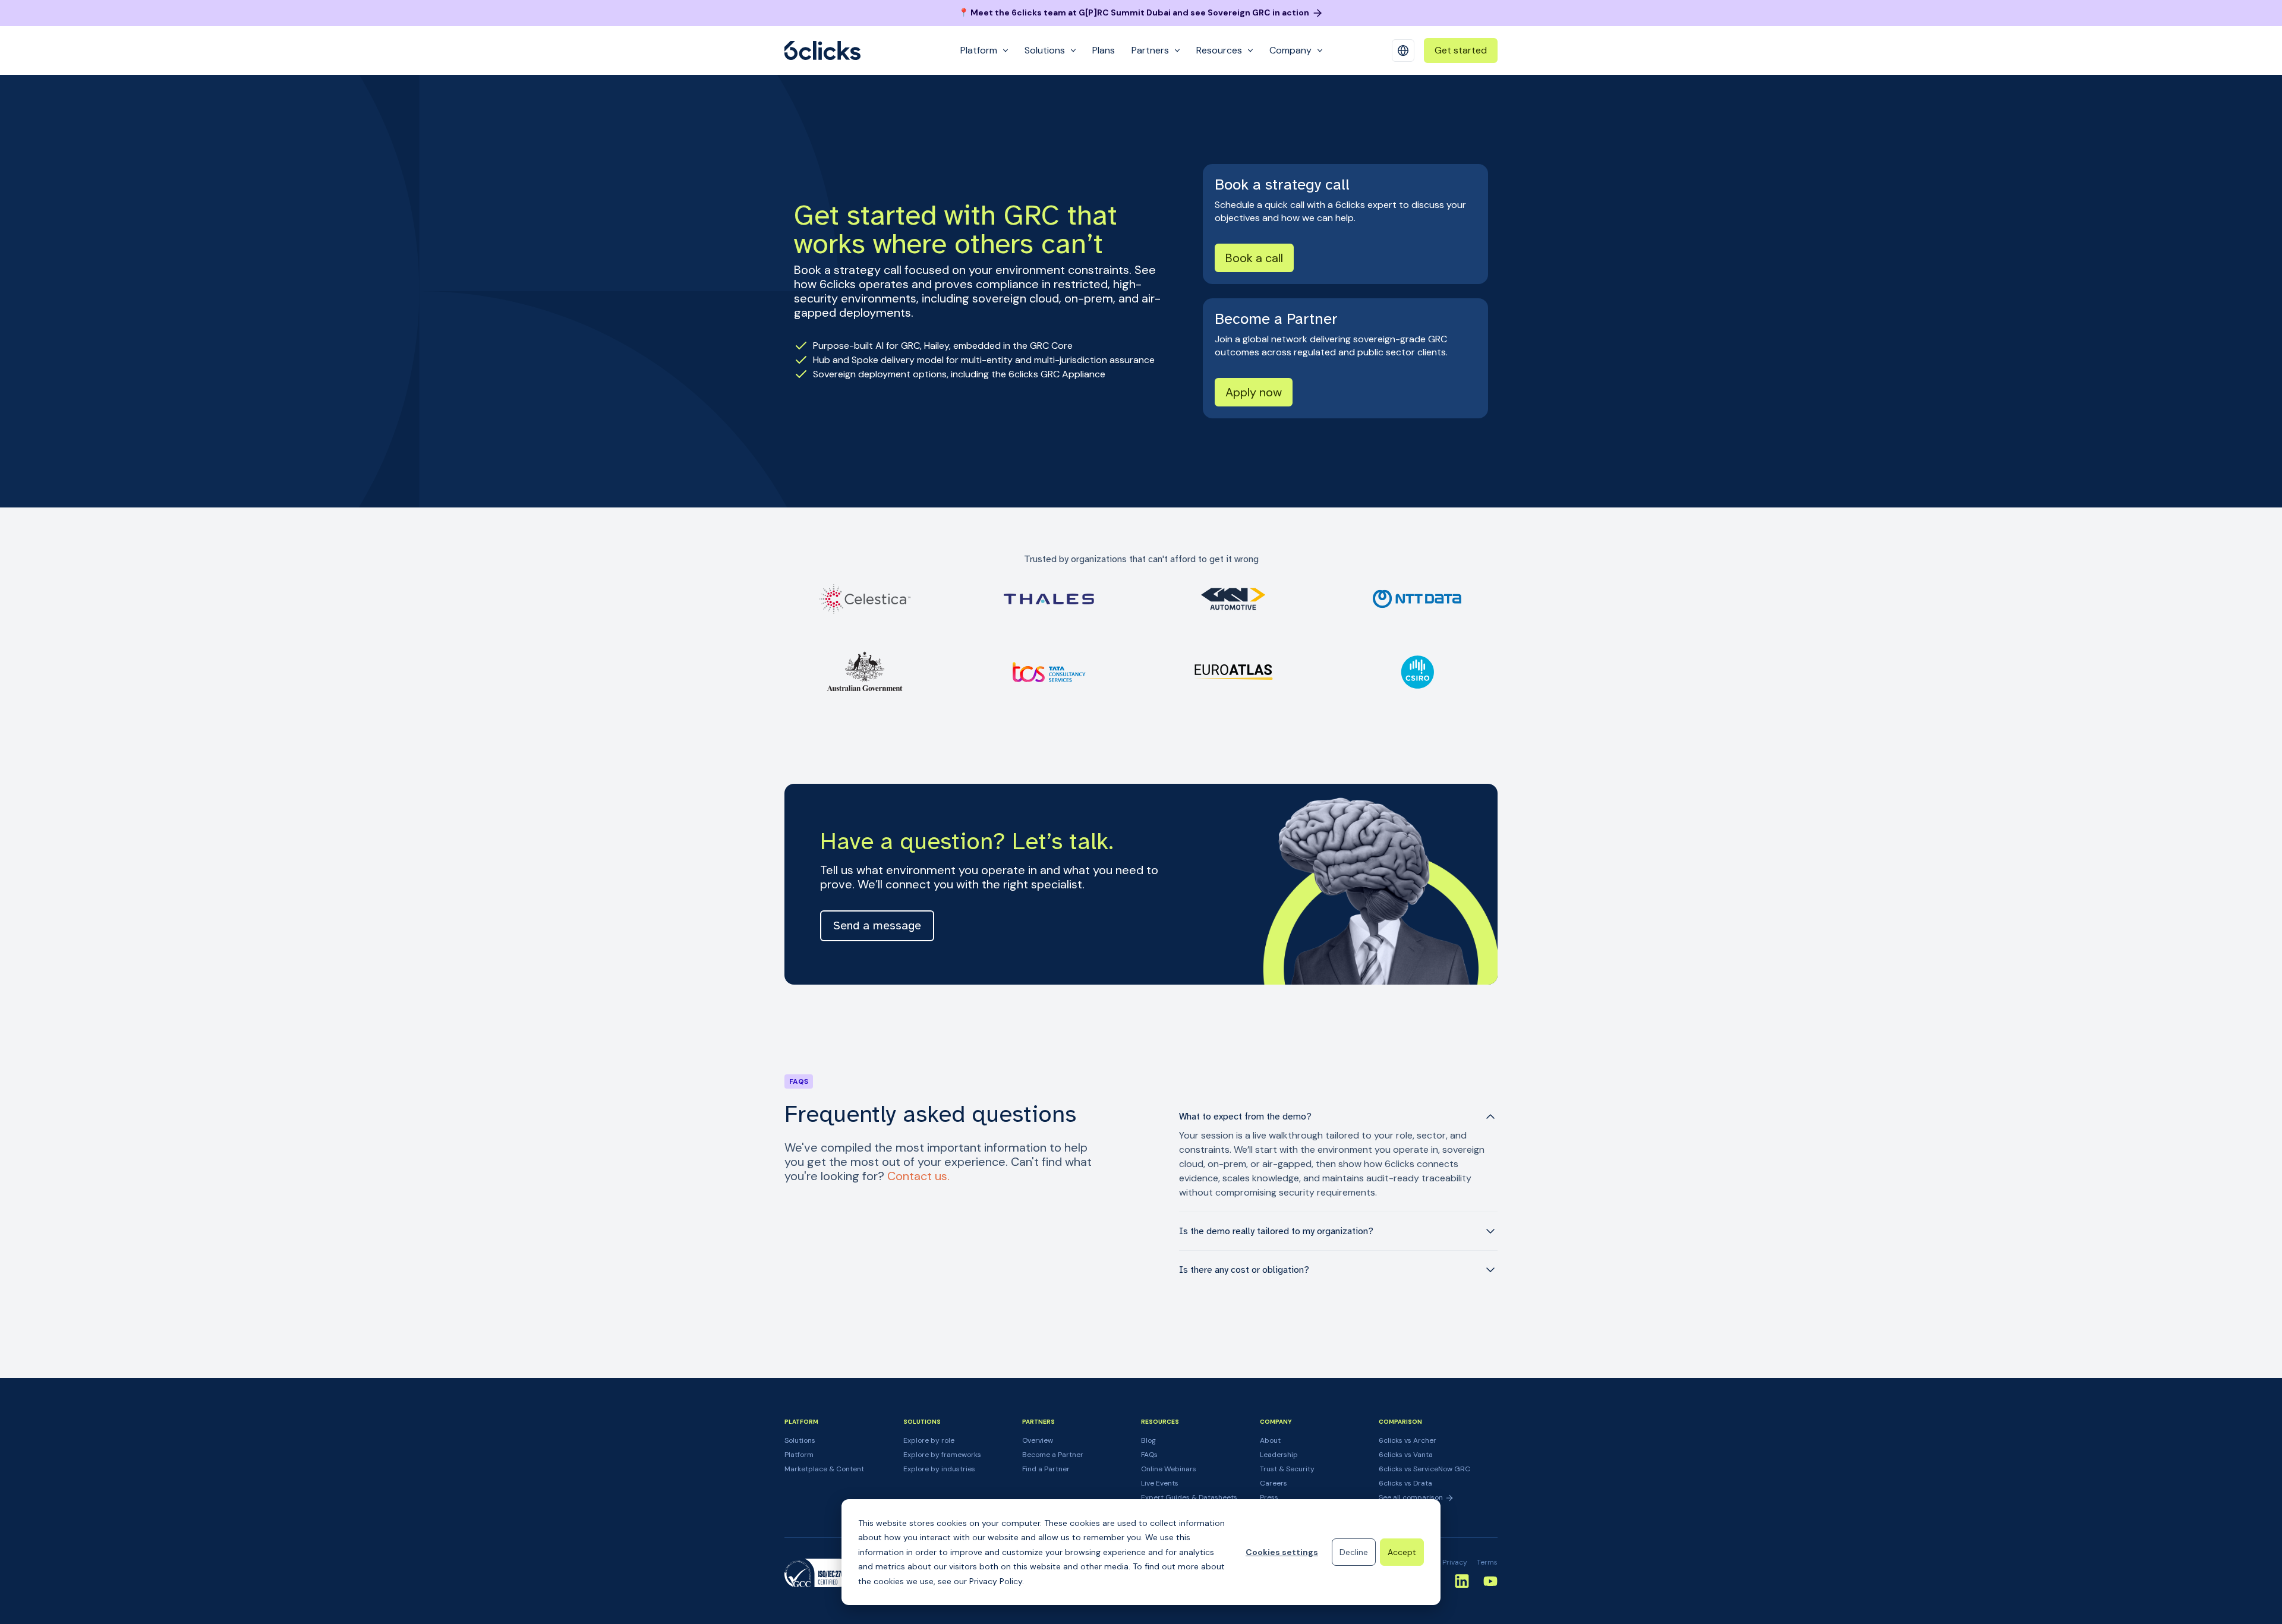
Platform (799, 1455)
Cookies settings (1282, 1552)
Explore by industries (939, 1469)
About (1270, 1440)
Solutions (800, 1440)
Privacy (1455, 1562)
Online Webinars (1169, 1469)
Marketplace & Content (824, 1469)
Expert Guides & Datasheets (1189, 1497)
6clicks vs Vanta (1406, 1455)
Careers (1274, 1483)
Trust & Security (1287, 1469)
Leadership (1279, 1455)
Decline (1354, 1552)
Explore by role (929, 1440)
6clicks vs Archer (1408, 1440)
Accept (1402, 1552)
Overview (1038, 1440)
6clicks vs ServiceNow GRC (1424, 1469)
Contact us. (918, 1176)
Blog (1148, 1440)
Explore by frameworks (942, 1455)
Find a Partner (1046, 1469)
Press (1269, 1497)
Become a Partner (1053, 1455)
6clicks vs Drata (1405, 1483)
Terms (1487, 1562)
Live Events (1160, 1483)
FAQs (1149, 1455)
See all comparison (1412, 1497)
